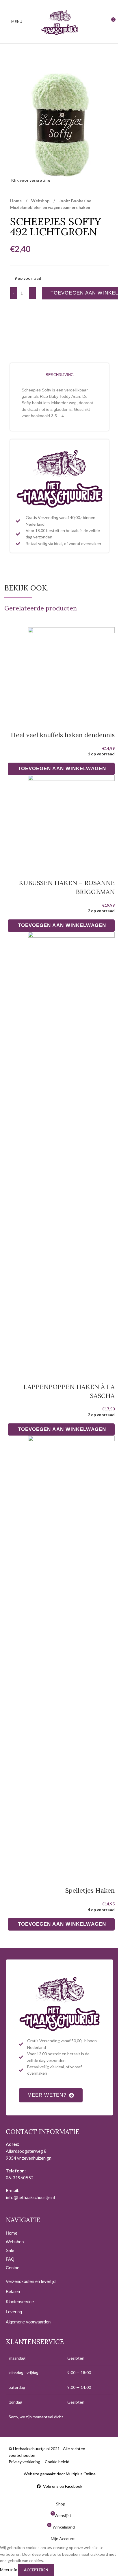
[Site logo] (59, 21)
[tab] (59, 375)
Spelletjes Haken (90, 1890)
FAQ (10, 2259)
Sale (10, 2250)
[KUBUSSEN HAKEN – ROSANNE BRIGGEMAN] (71, 819)
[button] (61, 769)
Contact (13, 2268)
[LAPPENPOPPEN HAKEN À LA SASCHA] (71, 1149)
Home (16, 201)
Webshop (41, 201)
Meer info (9, 2569)
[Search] (100, 22)
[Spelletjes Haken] (71, 1653)
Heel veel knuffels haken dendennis (63, 735)
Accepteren (36, 2570)
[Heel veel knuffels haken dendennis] (71, 671)
